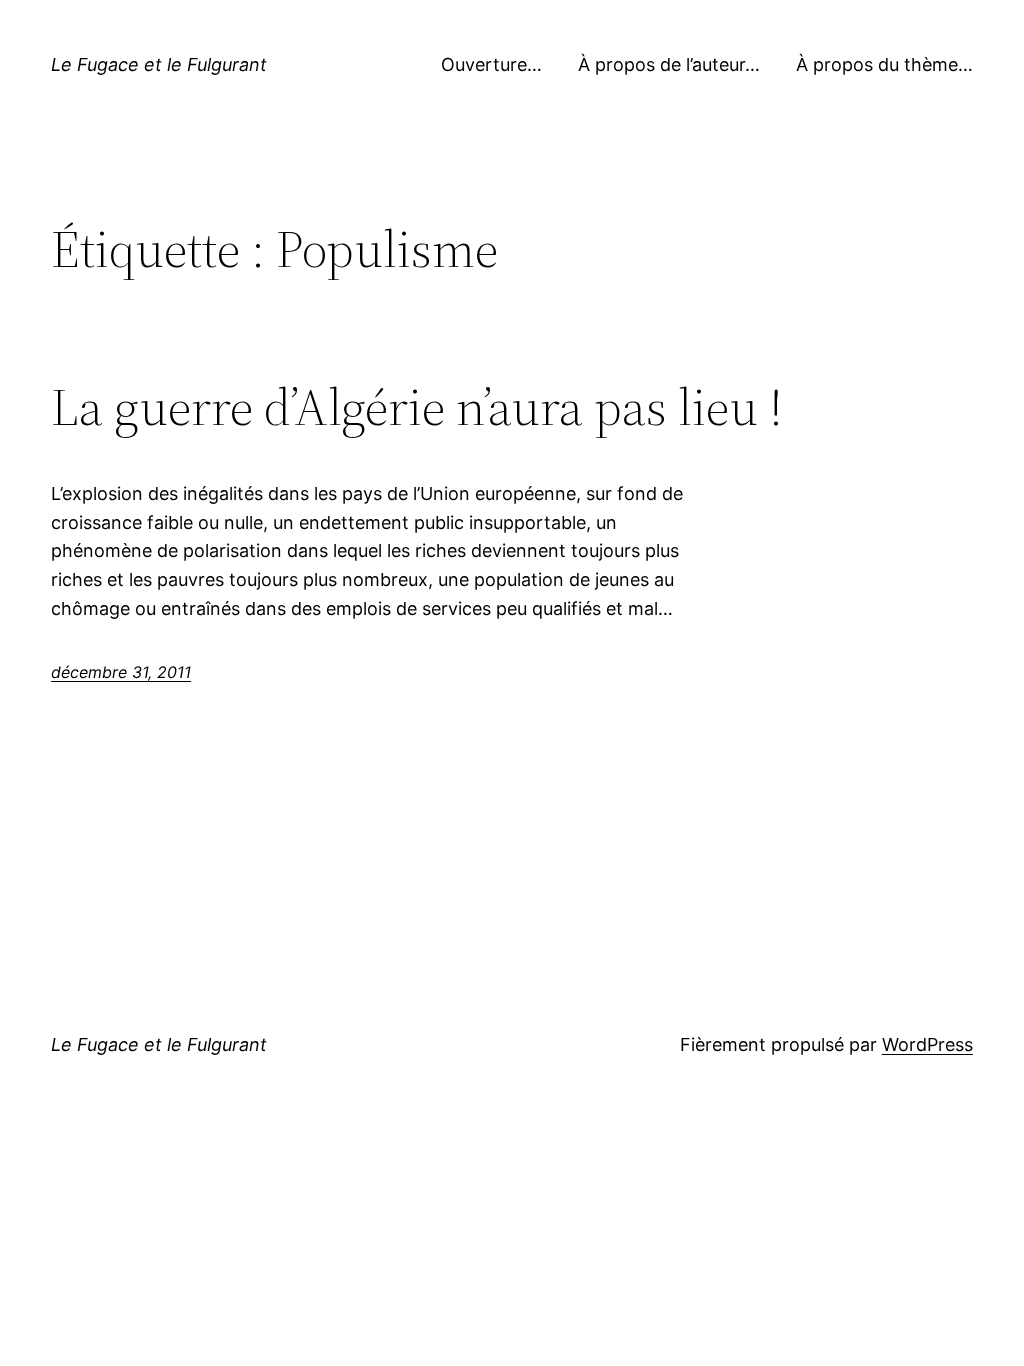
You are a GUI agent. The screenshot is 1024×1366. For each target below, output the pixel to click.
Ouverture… (491, 64)
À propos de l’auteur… (669, 64)
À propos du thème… (884, 64)
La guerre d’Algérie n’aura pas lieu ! (417, 407)
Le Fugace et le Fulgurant (159, 64)
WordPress (927, 1044)
